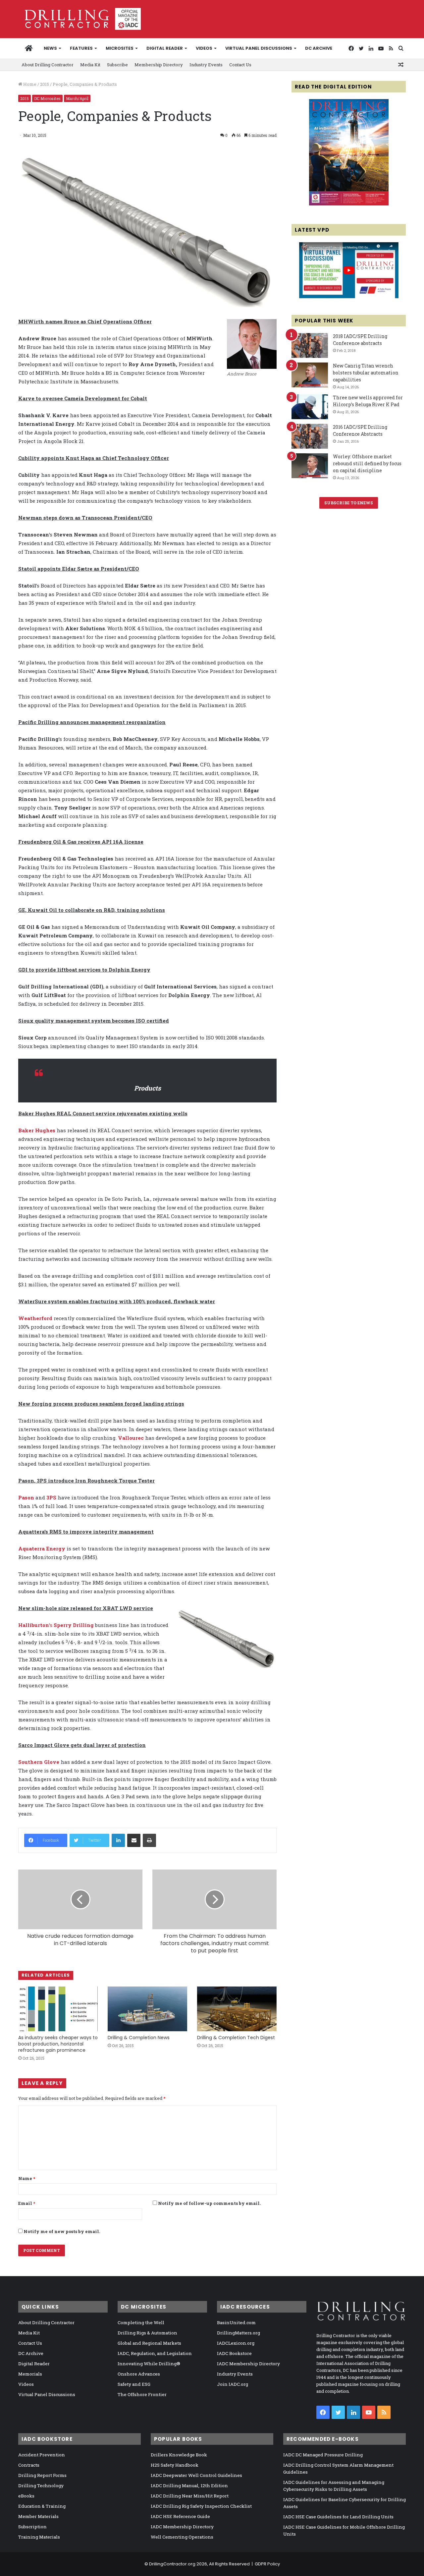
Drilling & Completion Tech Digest (236, 2038)
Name (27, 2178)
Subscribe (117, 65)
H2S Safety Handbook (175, 2465)
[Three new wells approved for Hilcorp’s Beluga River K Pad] (310, 407)
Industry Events (206, 65)
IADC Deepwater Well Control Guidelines (196, 2475)
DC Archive (319, 48)
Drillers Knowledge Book (179, 2455)
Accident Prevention (42, 2455)
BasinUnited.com (236, 2323)
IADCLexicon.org (236, 2343)
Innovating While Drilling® (149, 2364)
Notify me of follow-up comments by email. (209, 2203)
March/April (77, 98)
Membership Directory (159, 65)
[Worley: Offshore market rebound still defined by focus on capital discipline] (310, 466)
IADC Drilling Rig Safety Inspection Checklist (201, 2506)
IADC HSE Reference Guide (180, 2516)
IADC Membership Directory (248, 2364)
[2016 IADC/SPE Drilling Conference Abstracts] (310, 436)
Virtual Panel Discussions (259, 48)
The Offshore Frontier (142, 2394)
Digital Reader (165, 48)
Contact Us (240, 65)
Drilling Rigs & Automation (147, 2333)
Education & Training (42, 2506)
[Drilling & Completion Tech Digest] (237, 2009)
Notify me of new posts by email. (62, 2231)
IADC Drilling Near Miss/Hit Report (190, 2496)
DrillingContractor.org (172, 2564)
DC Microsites (47, 98)
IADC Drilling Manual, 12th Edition (189, 2486)
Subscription (32, 2527)
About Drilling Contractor (48, 65)
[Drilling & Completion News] (147, 2009)
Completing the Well (141, 2323)
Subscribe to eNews (349, 503)
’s (56, 1625)
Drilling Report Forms (42, 2475)
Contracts (29, 2465)
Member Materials (38, 2516)
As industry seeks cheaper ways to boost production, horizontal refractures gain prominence (58, 2044)
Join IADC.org (233, 2384)
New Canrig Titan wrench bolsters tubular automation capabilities (366, 373)
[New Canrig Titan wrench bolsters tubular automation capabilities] (310, 375)
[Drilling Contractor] (79, 19)
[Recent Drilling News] (349, 204)
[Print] (149, 1840)
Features (81, 48)
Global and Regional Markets (149, 2343)
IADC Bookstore (234, 2353)
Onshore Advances (139, 2374)
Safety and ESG (134, 2384)
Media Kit (90, 65)
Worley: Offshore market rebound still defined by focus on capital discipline (367, 463)
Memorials (30, 2374)
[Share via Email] (134, 1840)
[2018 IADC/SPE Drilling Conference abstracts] (310, 345)
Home (29, 84)
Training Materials (39, 2537)
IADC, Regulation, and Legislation (155, 2353)
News (50, 48)
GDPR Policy (267, 2564)
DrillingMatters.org (238, 2333)
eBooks (26, 2496)
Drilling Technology (41, 2486)
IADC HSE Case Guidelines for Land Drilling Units (338, 2517)
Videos (204, 48)
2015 (45, 84)
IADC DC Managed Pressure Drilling (323, 2455)
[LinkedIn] (118, 1840)
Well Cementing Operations (182, 2537)
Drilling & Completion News (139, 2038)
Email (27, 2203)
